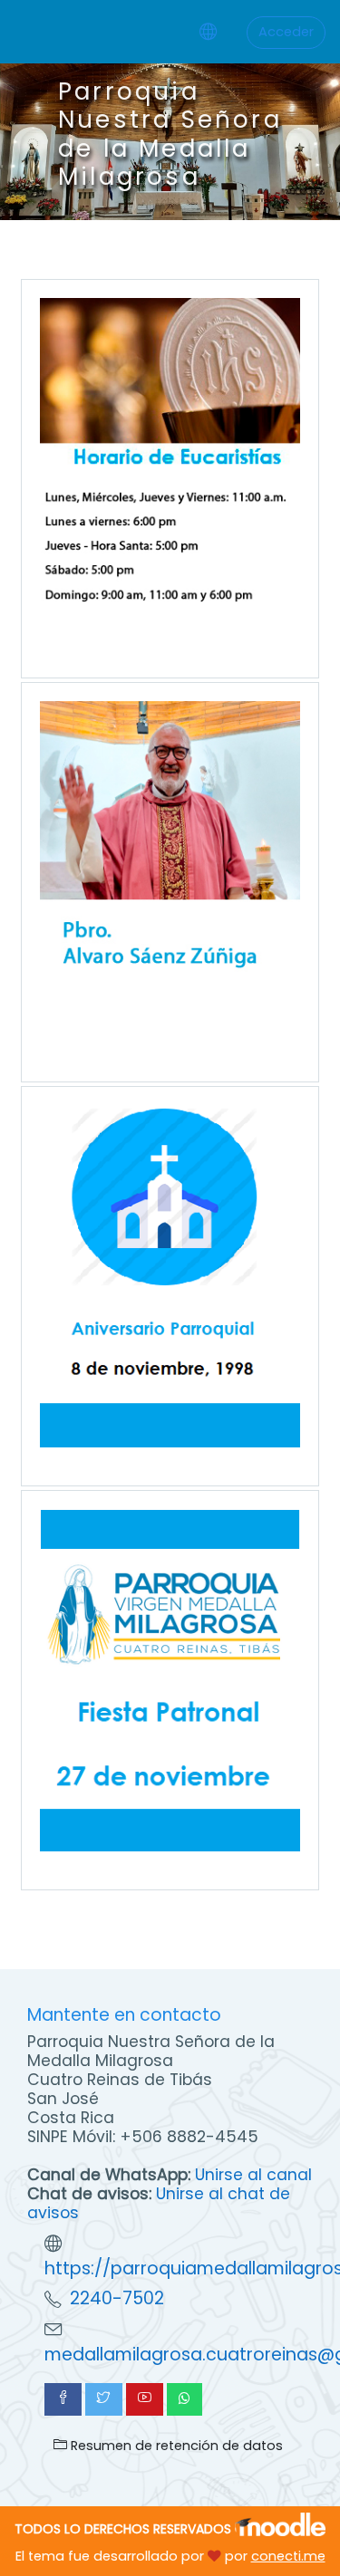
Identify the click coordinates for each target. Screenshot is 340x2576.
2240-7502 (117, 2298)
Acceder (286, 32)
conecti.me (288, 2556)
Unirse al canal (253, 2175)
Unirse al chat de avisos (159, 2203)
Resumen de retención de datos (175, 2446)
